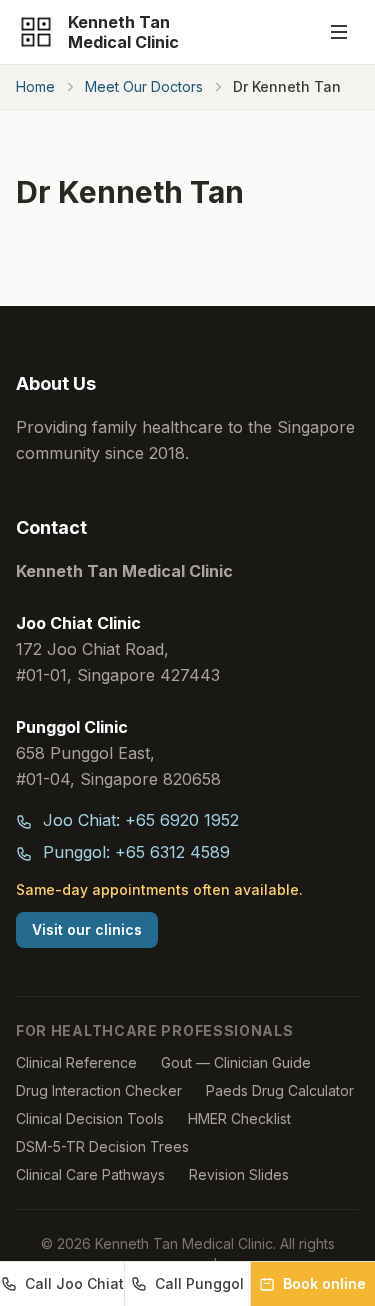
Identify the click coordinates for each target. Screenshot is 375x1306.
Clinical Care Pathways (90, 1174)
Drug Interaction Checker (99, 1090)
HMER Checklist (239, 1118)
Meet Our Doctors (144, 86)
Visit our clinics (87, 929)
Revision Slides (239, 1174)
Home (35, 86)
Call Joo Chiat (74, 1283)
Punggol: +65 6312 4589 (134, 852)
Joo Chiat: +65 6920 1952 (138, 820)
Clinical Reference (76, 1062)
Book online (324, 1283)
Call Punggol (199, 1283)
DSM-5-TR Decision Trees (102, 1146)
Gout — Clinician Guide (236, 1062)
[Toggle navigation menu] (339, 32)
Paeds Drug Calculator (280, 1090)
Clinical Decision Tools (90, 1118)
